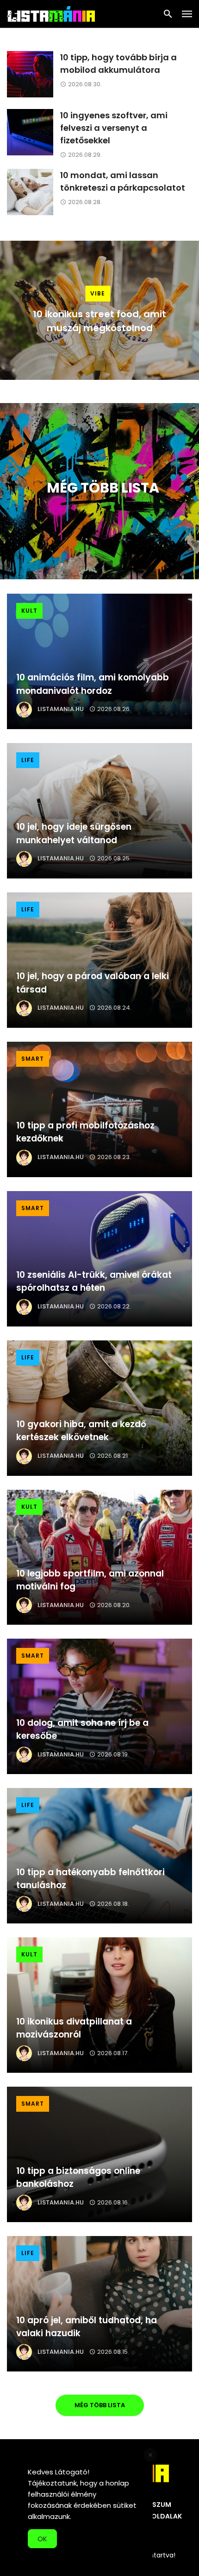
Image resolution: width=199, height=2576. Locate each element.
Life (28, 760)
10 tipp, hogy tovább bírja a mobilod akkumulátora (118, 64)
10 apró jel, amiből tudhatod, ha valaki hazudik (87, 2327)
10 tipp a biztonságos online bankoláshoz (78, 2178)
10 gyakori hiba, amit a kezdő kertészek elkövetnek (81, 1431)
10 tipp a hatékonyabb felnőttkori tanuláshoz (90, 1879)
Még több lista (100, 2405)
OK (42, 2539)
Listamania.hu (61, 709)
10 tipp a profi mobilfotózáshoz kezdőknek (85, 1132)
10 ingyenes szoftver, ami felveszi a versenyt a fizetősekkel (114, 128)
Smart (33, 1059)
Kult (29, 611)
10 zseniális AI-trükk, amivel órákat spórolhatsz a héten (94, 1282)
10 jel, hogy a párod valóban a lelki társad (93, 983)
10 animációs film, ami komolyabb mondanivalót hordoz (93, 684)
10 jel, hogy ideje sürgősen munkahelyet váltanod (74, 833)
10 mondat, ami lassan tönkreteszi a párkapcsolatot (123, 181)
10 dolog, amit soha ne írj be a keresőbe (82, 1730)
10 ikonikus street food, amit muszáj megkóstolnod (99, 321)
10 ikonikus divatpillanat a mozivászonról (74, 2028)
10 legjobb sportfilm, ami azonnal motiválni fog (90, 1580)
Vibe (98, 293)
